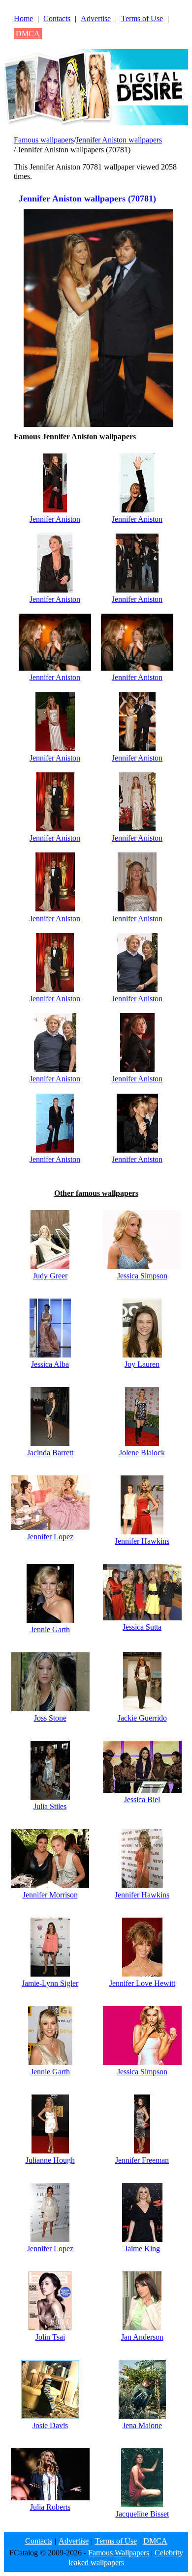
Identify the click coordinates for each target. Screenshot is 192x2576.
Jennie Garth (50, 1629)
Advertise (96, 18)
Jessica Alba (50, 1364)
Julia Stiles (50, 1806)
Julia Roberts (50, 2507)
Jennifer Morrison (50, 1895)
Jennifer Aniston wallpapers (119, 140)
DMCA (28, 34)
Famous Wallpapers (119, 2553)
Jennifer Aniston (55, 519)
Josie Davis (50, 2425)
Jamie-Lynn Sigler (50, 1983)
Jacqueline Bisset (142, 2514)
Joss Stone (50, 1718)
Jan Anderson (142, 2337)
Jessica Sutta (142, 1627)
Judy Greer (50, 1276)
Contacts (57, 18)
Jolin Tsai (50, 2337)
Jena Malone (142, 2425)
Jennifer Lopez (50, 1537)
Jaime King (142, 2249)
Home (23, 18)
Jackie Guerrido (142, 1718)
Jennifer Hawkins (142, 1541)
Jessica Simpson (142, 1276)
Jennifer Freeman (142, 2160)
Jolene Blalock (142, 1453)
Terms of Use (142, 18)
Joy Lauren (142, 1364)
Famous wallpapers (44, 140)
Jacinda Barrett (50, 1453)
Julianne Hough (50, 2160)
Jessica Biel (142, 1799)
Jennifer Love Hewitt (142, 1983)
